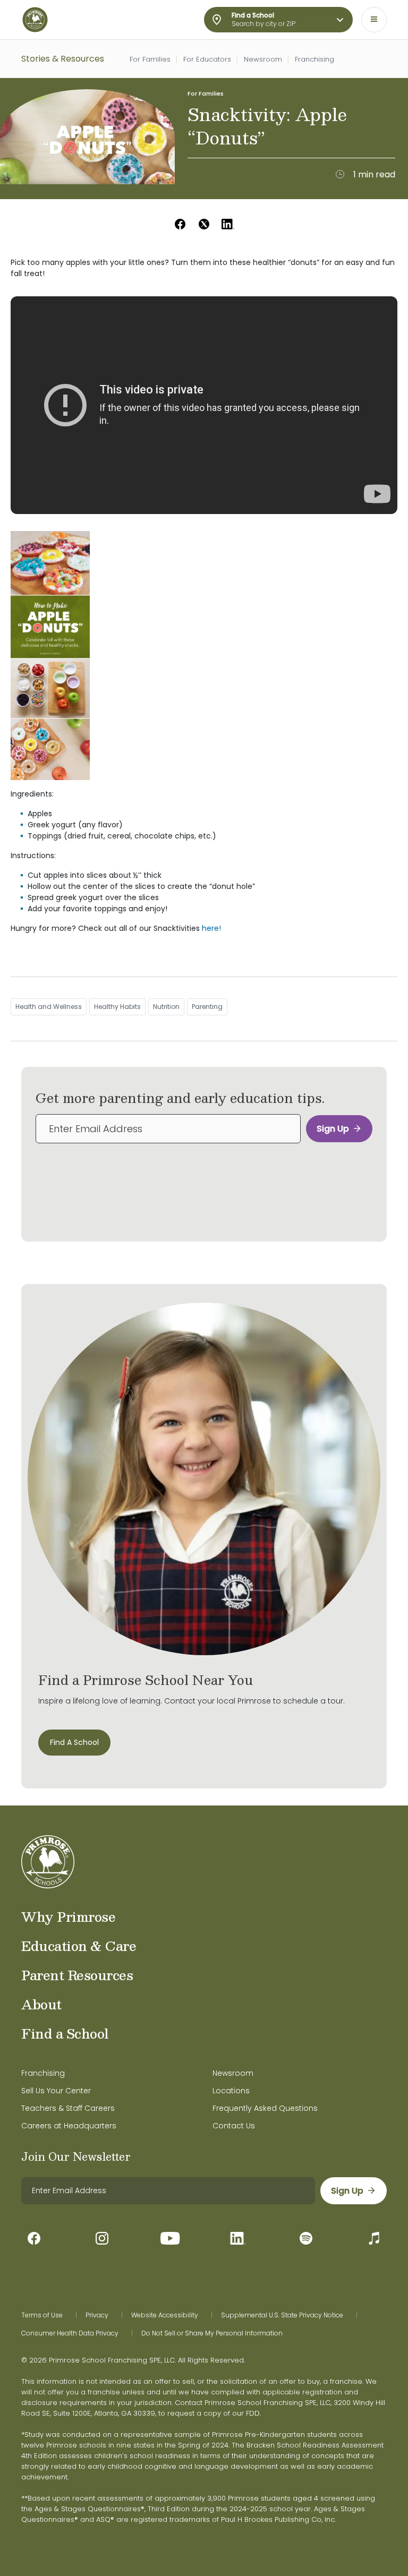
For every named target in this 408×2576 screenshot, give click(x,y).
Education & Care (79, 1946)
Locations (231, 2091)
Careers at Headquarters (69, 2126)
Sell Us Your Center (56, 2091)
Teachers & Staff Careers (68, 2108)
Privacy (97, 2315)
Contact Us (234, 2126)
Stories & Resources (63, 59)
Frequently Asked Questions (265, 2108)
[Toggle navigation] (374, 20)
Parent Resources (77, 1975)
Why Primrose (68, 1916)
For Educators (207, 59)
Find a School (65, 2033)
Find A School (74, 1742)
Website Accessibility (165, 2315)
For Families (150, 59)
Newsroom (263, 59)
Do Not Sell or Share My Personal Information (212, 2333)
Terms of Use (42, 2315)
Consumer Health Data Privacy (70, 2333)
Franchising (314, 59)
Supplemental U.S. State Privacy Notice (282, 2315)
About (41, 2004)
